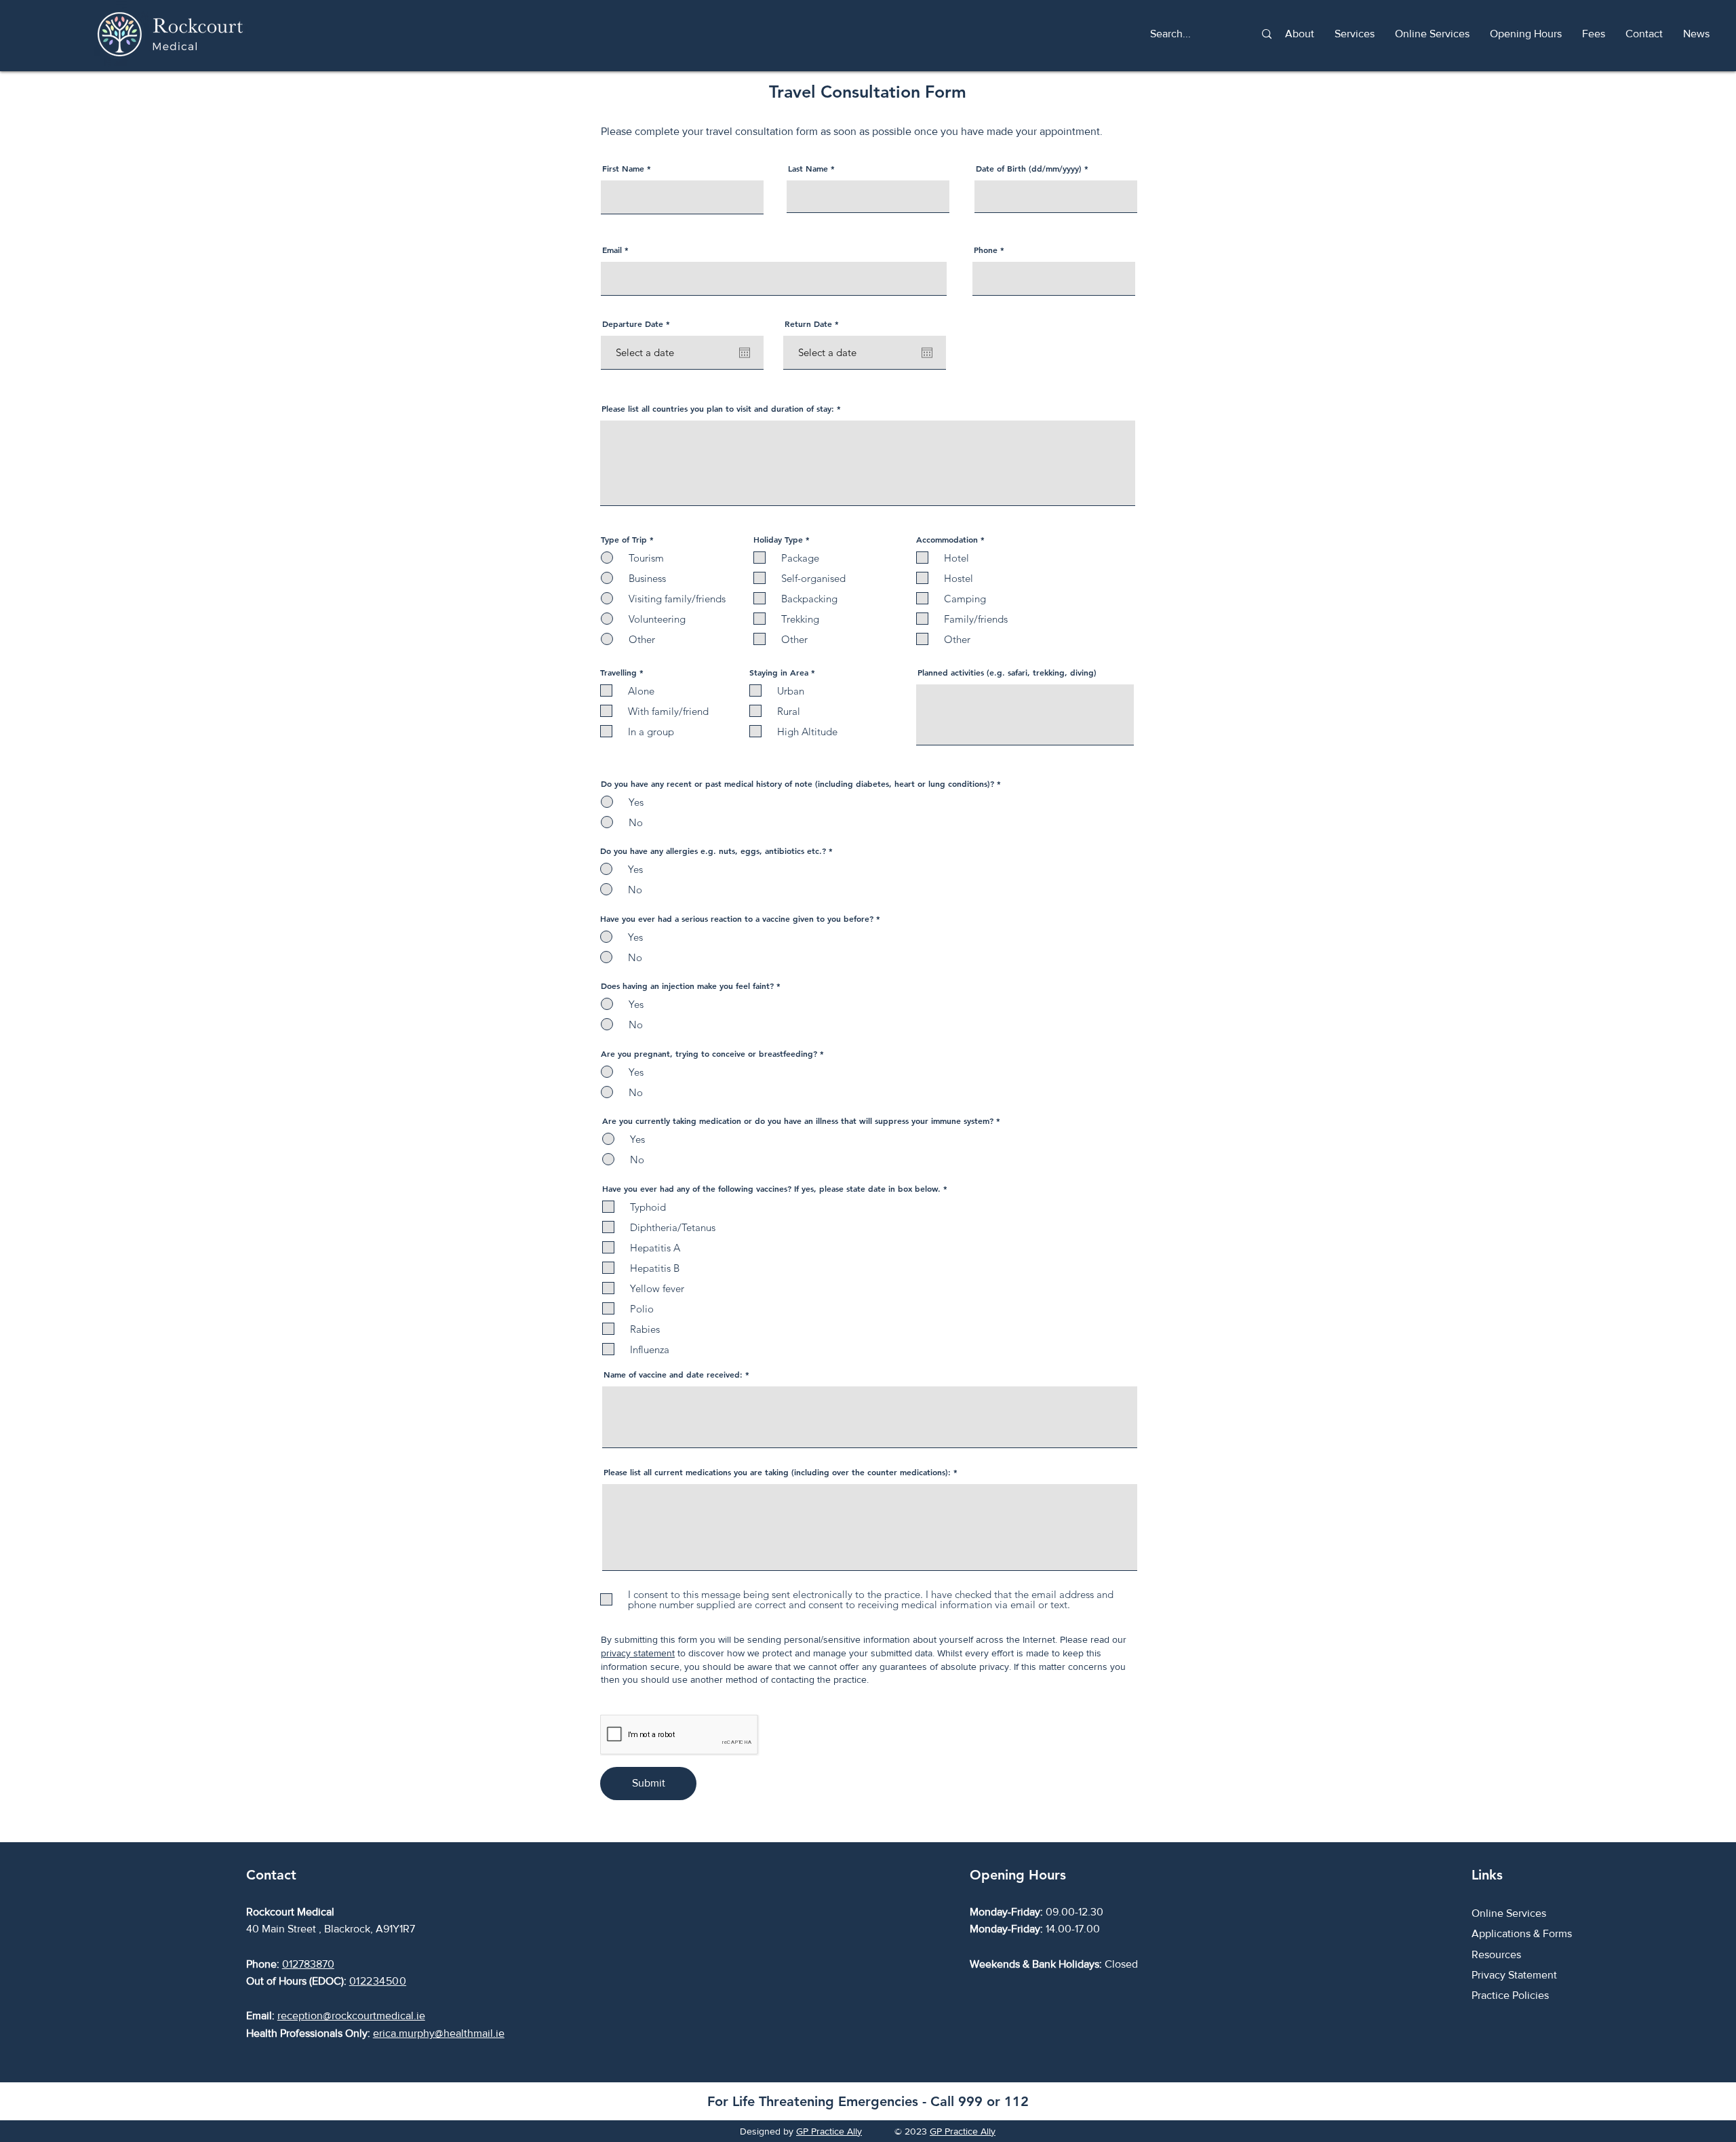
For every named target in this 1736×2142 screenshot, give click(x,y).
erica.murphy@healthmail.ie (439, 2033)
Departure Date (638, 324)
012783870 (308, 1964)
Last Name (808, 168)
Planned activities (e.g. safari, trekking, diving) (1007, 672)
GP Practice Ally (829, 2131)
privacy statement (638, 1653)
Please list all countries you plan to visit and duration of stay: (718, 408)
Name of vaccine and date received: (673, 1374)
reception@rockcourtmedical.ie (351, 2016)
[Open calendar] (745, 353)
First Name (623, 168)
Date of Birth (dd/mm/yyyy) (1029, 168)
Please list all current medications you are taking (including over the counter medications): (777, 1472)
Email (612, 250)
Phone (986, 250)
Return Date (814, 324)
